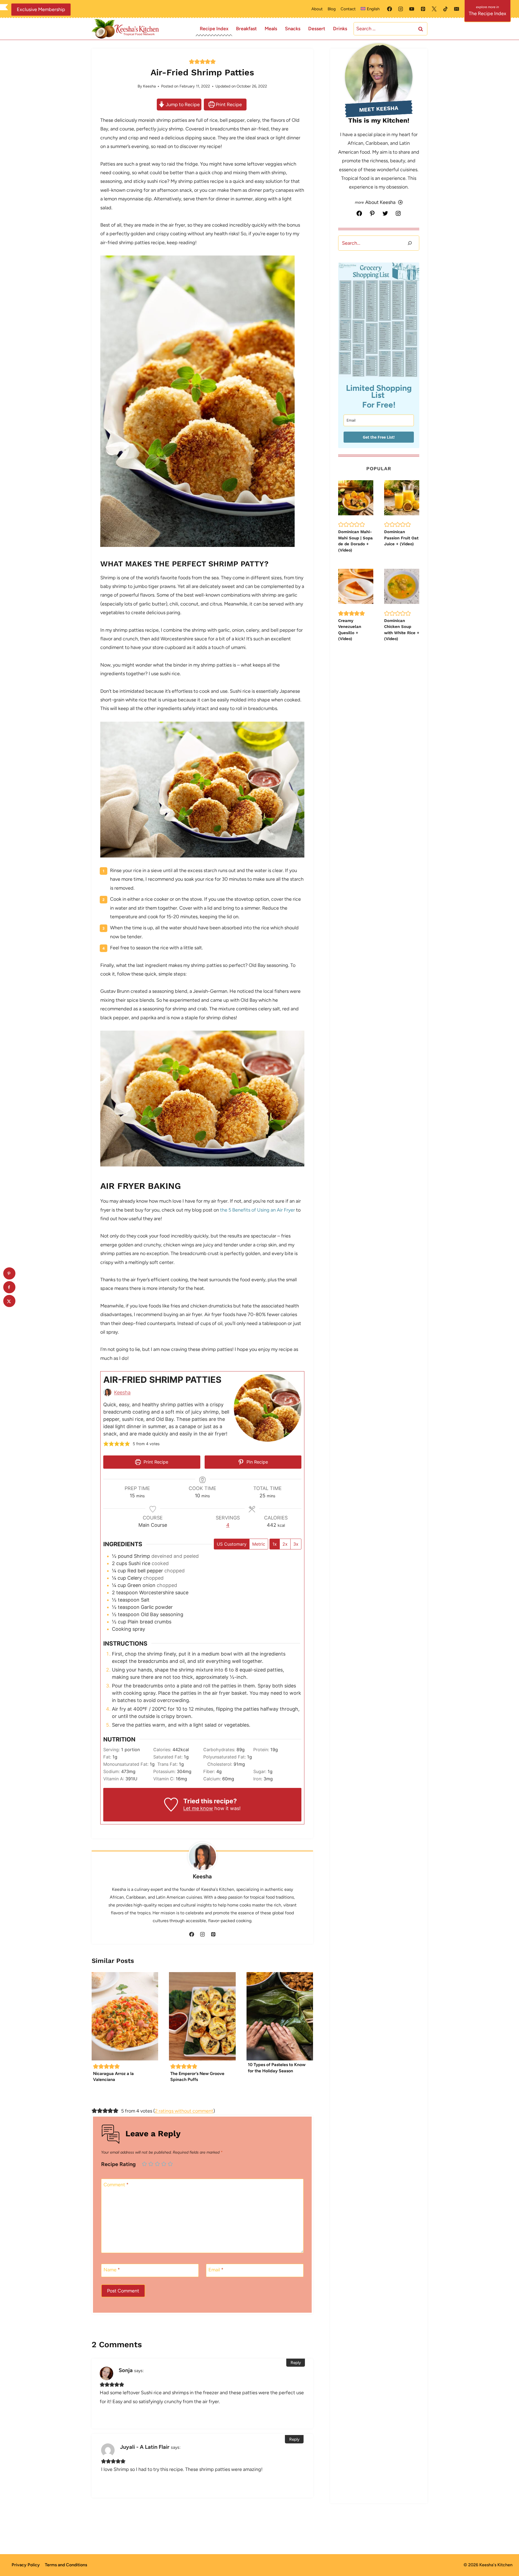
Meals (271, 29)
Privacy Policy (26, 2565)
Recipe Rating (118, 2164)
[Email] (457, 9)
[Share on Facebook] (9, 1287)
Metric (259, 1544)
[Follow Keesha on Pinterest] (213, 1934)
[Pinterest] (423, 9)
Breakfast (246, 29)
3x (296, 1544)
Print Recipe (228, 105)
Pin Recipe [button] (257, 1462)
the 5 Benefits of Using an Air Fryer (257, 1210)
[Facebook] (390, 9)
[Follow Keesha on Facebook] (192, 1934)
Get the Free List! (379, 437)
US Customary (232, 1544)
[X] (434, 9)
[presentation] (125, 2016)
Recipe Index (214, 29)
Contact (348, 9)
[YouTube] (412, 9)
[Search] (410, 243)
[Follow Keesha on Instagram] (202, 1934)
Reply (296, 2363)
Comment (116, 2185)
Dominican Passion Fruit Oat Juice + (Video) (401, 538)
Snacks (293, 29)
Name (112, 2270)
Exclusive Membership (41, 9)
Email (216, 2270)
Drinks (340, 29)
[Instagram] (401, 9)
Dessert (317, 29)
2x (285, 1544)
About (317, 9)
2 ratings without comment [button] (184, 2111)
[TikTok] (445, 9)
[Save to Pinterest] (9, 1274)
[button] (192, 62)
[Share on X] (9, 1301)
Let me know (198, 1808)
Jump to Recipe (182, 105)
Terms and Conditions (66, 2565)
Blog (332, 9)
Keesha (149, 86)
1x (275, 1544)
